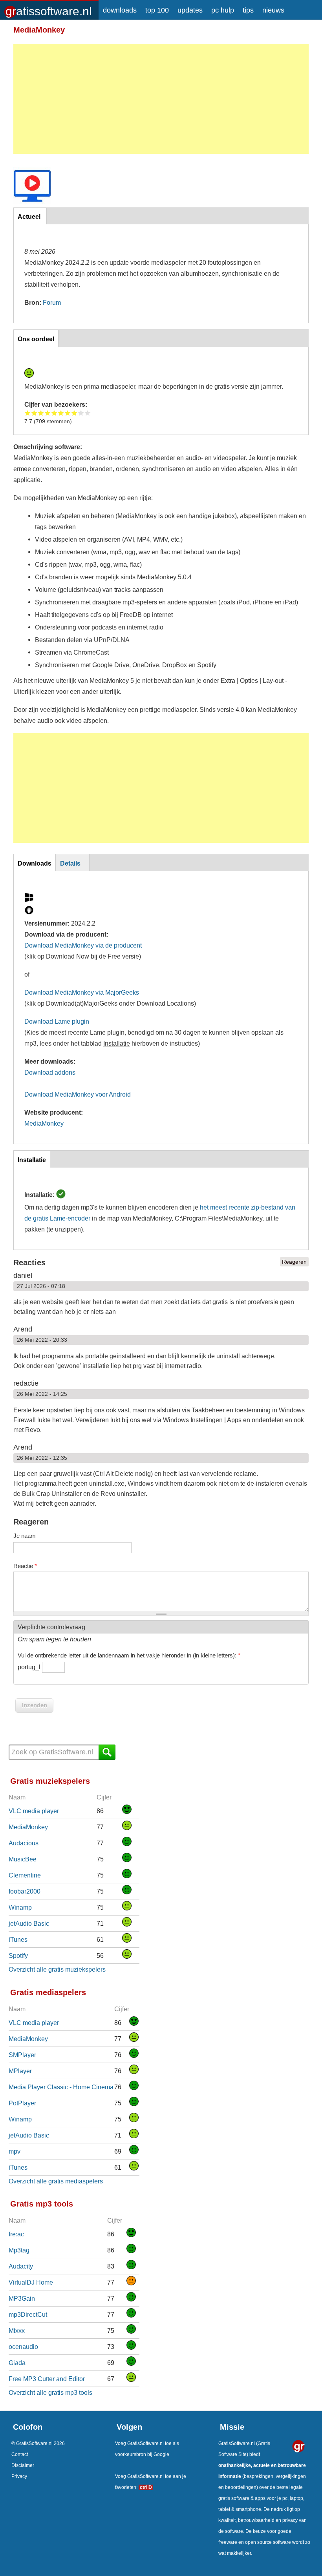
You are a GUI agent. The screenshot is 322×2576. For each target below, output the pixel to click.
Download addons (50, 1072)
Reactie (25, 1566)
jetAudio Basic (29, 1923)
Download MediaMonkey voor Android (78, 1094)
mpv (15, 2151)
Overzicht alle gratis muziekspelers (57, 1969)
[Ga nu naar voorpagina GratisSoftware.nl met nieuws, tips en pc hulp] (49, 9)
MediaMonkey (44, 1123)
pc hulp (223, 10)
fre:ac (16, 2234)
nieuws (273, 10)
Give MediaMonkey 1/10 (28, 413)
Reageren (294, 1262)
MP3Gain (22, 2298)
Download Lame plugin (57, 1021)
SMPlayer (22, 2055)
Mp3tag (19, 2250)
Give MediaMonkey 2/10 (34, 413)
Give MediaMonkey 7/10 (68, 413)
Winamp (20, 1907)
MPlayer (20, 2071)
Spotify (18, 1956)
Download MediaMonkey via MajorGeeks (82, 992)
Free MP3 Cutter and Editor (47, 2379)
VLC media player (34, 1811)
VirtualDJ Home (31, 2282)
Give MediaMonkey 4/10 (48, 413)
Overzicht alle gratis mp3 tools (50, 2392)
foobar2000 (25, 1891)
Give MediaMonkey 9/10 (81, 413)
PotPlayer (22, 2103)
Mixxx (17, 2330)
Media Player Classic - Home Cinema (61, 2087)
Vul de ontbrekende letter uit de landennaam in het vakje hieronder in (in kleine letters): (129, 1655)
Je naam (25, 1536)
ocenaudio (23, 2347)
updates (190, 10)
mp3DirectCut (28, 2314)
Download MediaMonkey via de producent (83, 945)
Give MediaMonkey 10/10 (88, 413)
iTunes (18, 1939)
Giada (17, 2363)
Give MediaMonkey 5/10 (54, 413)
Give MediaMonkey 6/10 (61, 413)
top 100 (157, 10)
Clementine (25, 1875)
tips (248, 10)
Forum (52, 302)
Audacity (21, 2266)
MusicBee (23, 1859)
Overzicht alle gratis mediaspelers (56, 2181)
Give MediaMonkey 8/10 (74, 413)
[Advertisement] (161, 99)
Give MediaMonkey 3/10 (41, 413)
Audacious (24, 1843)
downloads (120, 10)
